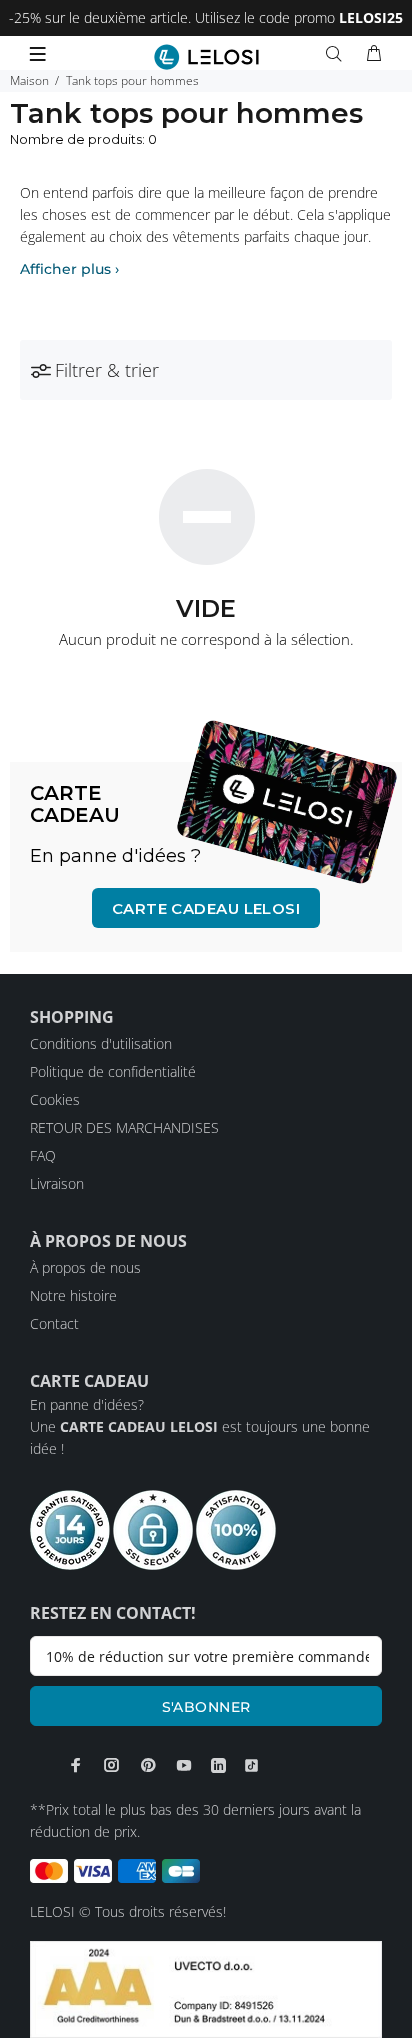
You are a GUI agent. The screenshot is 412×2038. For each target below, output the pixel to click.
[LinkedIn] (218, 1766)
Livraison (57, 1183)
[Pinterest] (148, 1765)
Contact (54, 1323)
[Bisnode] (206, 1987)
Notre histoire (73, 1295)
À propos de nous (85, 1267)
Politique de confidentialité (113, 1071)
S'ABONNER (206, 1707)
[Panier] (374, 54)
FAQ (43, 1155)
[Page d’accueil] (206, 57)
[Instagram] (112, 1765)
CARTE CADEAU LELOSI (206, 908)
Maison (29, 80)
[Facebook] (76, 1765)
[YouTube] (184, 1765)
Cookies (55, 1099)
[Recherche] (338, 54)
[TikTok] (251, 1766)
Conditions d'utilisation (101, 1043)
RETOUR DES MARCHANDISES (124, 1127)
